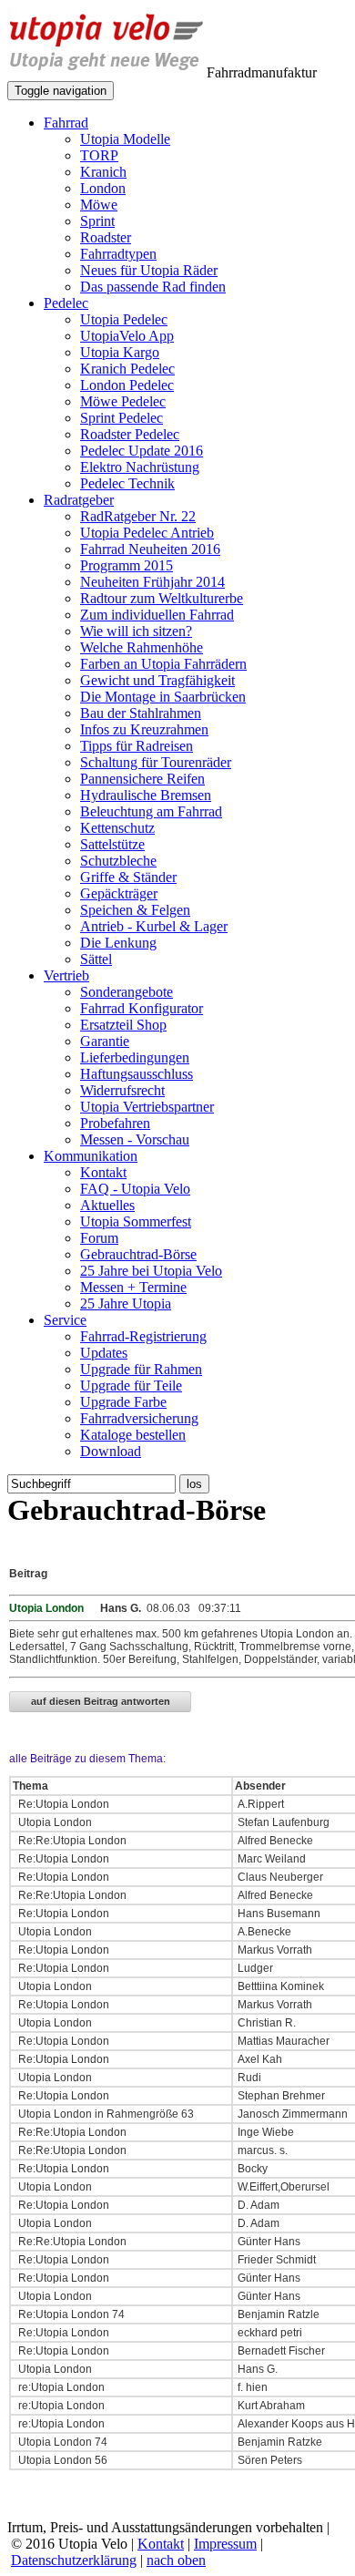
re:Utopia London (60, 2387)
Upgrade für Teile (131, 1385)
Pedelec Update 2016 (142, 451)
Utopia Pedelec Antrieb (147, 533)
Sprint (97, 221)
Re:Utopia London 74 (70, 2314)
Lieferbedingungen (135, 1057)
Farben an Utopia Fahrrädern (163, 664)
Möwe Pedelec (123, 401)
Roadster (106, 237)
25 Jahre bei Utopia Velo (151, 1271)
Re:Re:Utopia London (71, 1841)
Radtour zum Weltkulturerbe (162, 598)
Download (111, 1451)
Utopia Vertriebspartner (147, 1107)
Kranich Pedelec (127, 369)
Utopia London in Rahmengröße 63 (105, 2114)
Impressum (225, 2544)
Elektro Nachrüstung (140, 467)
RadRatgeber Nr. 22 (138, 516)
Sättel (96, 959)
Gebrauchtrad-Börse (138, 1254)
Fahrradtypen (118, 254)
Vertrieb (66, 975)
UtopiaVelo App (127, 336)
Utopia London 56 (61, 2460)
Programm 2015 (127, 565)
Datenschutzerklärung (74, 2560)
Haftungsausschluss (137, 1074)
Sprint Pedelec (122, 418)
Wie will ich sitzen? (136, 631)
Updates (104, 1353)
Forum (99, 1238)
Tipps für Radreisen (137, 746)
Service (65, 1320)
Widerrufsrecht (122, 1090)
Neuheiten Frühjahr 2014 (152, 582)
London (103, 188)
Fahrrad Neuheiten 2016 (150, 549)
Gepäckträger (119, 893)
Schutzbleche (118, 861)
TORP (99, 155)
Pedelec (66, 303)
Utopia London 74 (61, 2442)
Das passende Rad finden (153, 287)
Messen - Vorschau (135, 1139)
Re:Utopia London (62, 1804)
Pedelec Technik (127, 483)
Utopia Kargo (120, 352)
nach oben (176, 2560)
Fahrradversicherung (139, 1418)
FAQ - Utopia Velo (135, 1189)
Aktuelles (107, 1205)
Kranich (103, 172)
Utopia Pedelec (124, 319)
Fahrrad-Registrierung (143, 1336)
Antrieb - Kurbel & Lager (154, 926)
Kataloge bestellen (133, 1435)
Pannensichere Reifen (142, 779)
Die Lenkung (118, 943)
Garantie (105, 1041)
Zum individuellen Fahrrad (157, 615)
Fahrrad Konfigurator (142, 1008)
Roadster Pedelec (130, 434)
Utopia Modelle (125, 139)
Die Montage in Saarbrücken (163, 697)
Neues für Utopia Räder (149, 270)
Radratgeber (79, 500)
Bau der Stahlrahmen (141, 713)
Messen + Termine (133, 1287)
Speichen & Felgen (135, 910)
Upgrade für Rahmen (141, 1369)
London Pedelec (127, 385)
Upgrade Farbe (123, 1402)
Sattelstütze (112, 844)
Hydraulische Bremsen (146, 795)
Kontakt (103, 1172)
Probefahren (115, 1123)
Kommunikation (91, 1156)
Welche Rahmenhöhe (142, 647)
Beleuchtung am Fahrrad (151, 811)
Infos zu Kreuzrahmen (144, 729)
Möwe (99, 205)
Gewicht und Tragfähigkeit (157, 680)
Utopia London (54, 1822)
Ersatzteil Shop (123, 1025)
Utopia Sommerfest (136, 1221)
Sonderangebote (127, 992)
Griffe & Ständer (128, 877)
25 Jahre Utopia (126, 1303)
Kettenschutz (117, 828)
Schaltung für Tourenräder (156, 762)
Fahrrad (66, 123)
